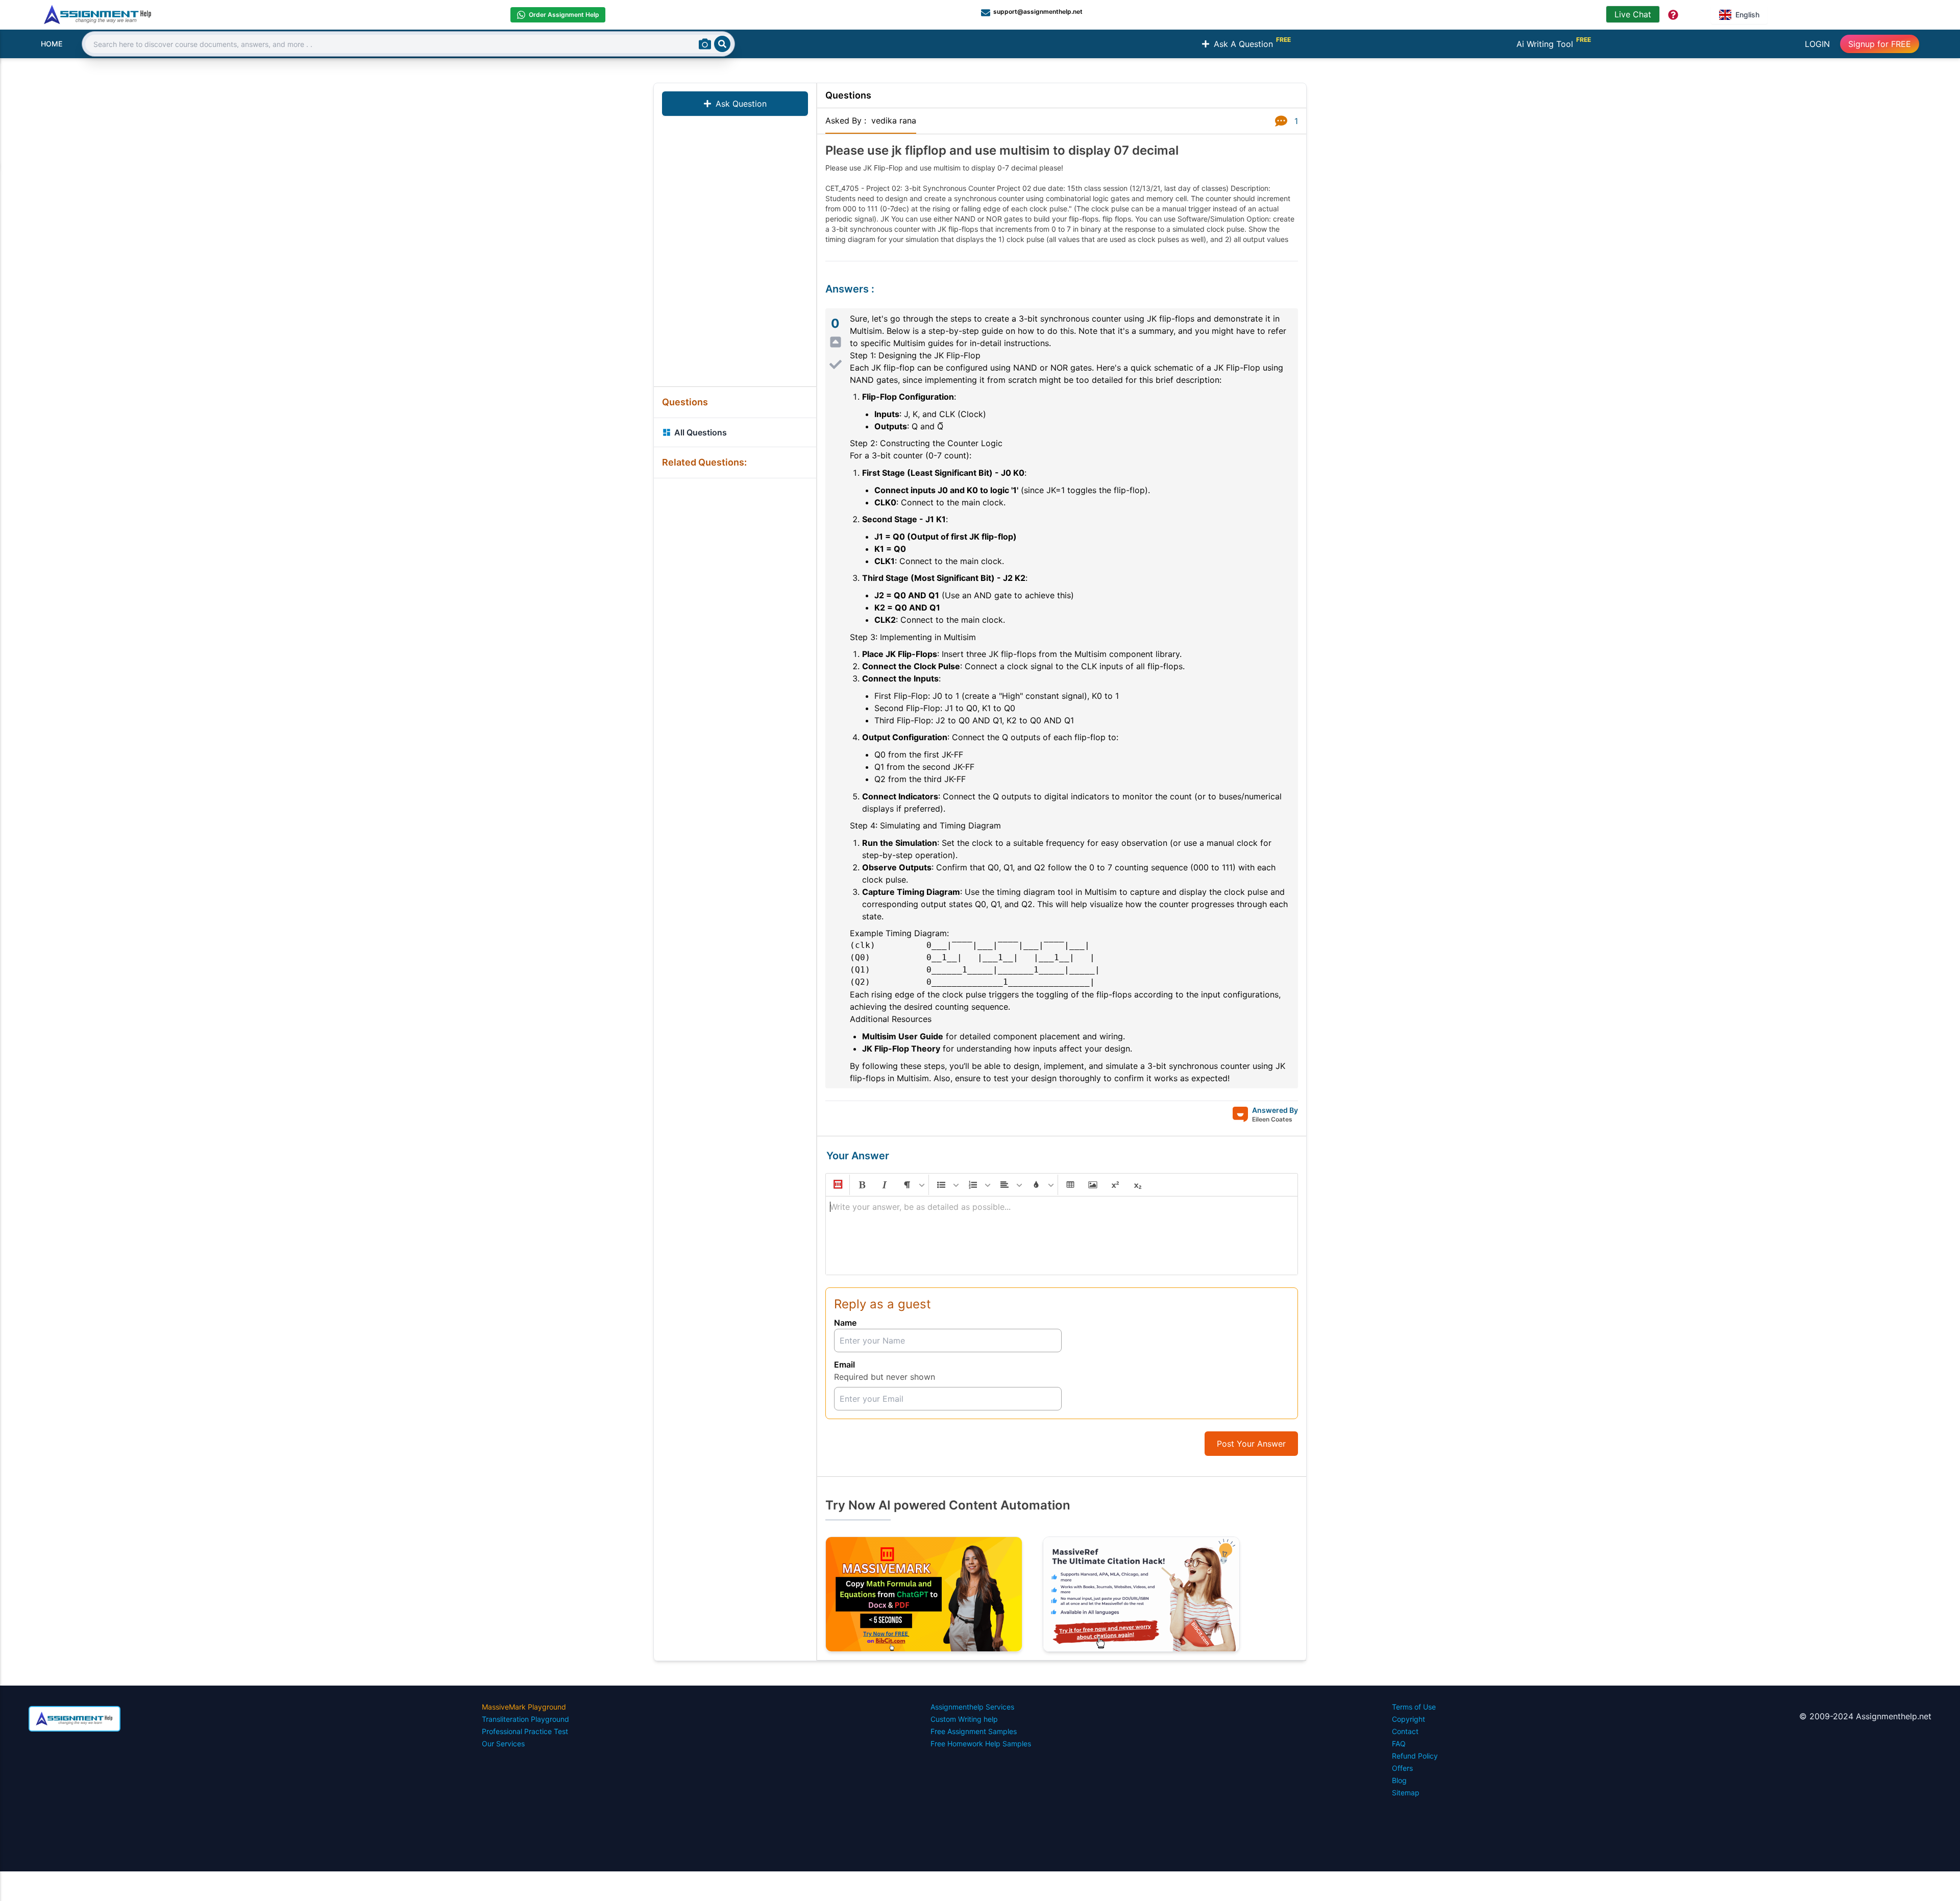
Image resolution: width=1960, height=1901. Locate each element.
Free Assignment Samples (974, 1731)
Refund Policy (1415, 1756)
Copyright (1408, 1719)
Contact (1405, 1731)
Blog (1399, 1780)
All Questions (701, 432)
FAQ (1399, 1744)
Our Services (503, 1744)
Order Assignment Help (564, 15)
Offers (1402, 1768)
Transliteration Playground (525, 1719)
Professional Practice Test (525, 1731)
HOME (52, 44)
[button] (837, 1185)
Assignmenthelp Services (972, 1707)
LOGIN (1817, 44)
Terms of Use (1414, 1707)
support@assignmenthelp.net (1038, 11)
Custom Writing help (964, 1719)
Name (845, 1323)
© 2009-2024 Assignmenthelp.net (1865, 1716)
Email (844, 1364)
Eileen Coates (1272, 1119)
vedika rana (894, 120)
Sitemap (1406, 1793)
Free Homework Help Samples (981, 1744)
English (1747, 15)
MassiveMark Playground (524, 1707)
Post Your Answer (1251, 1444)
